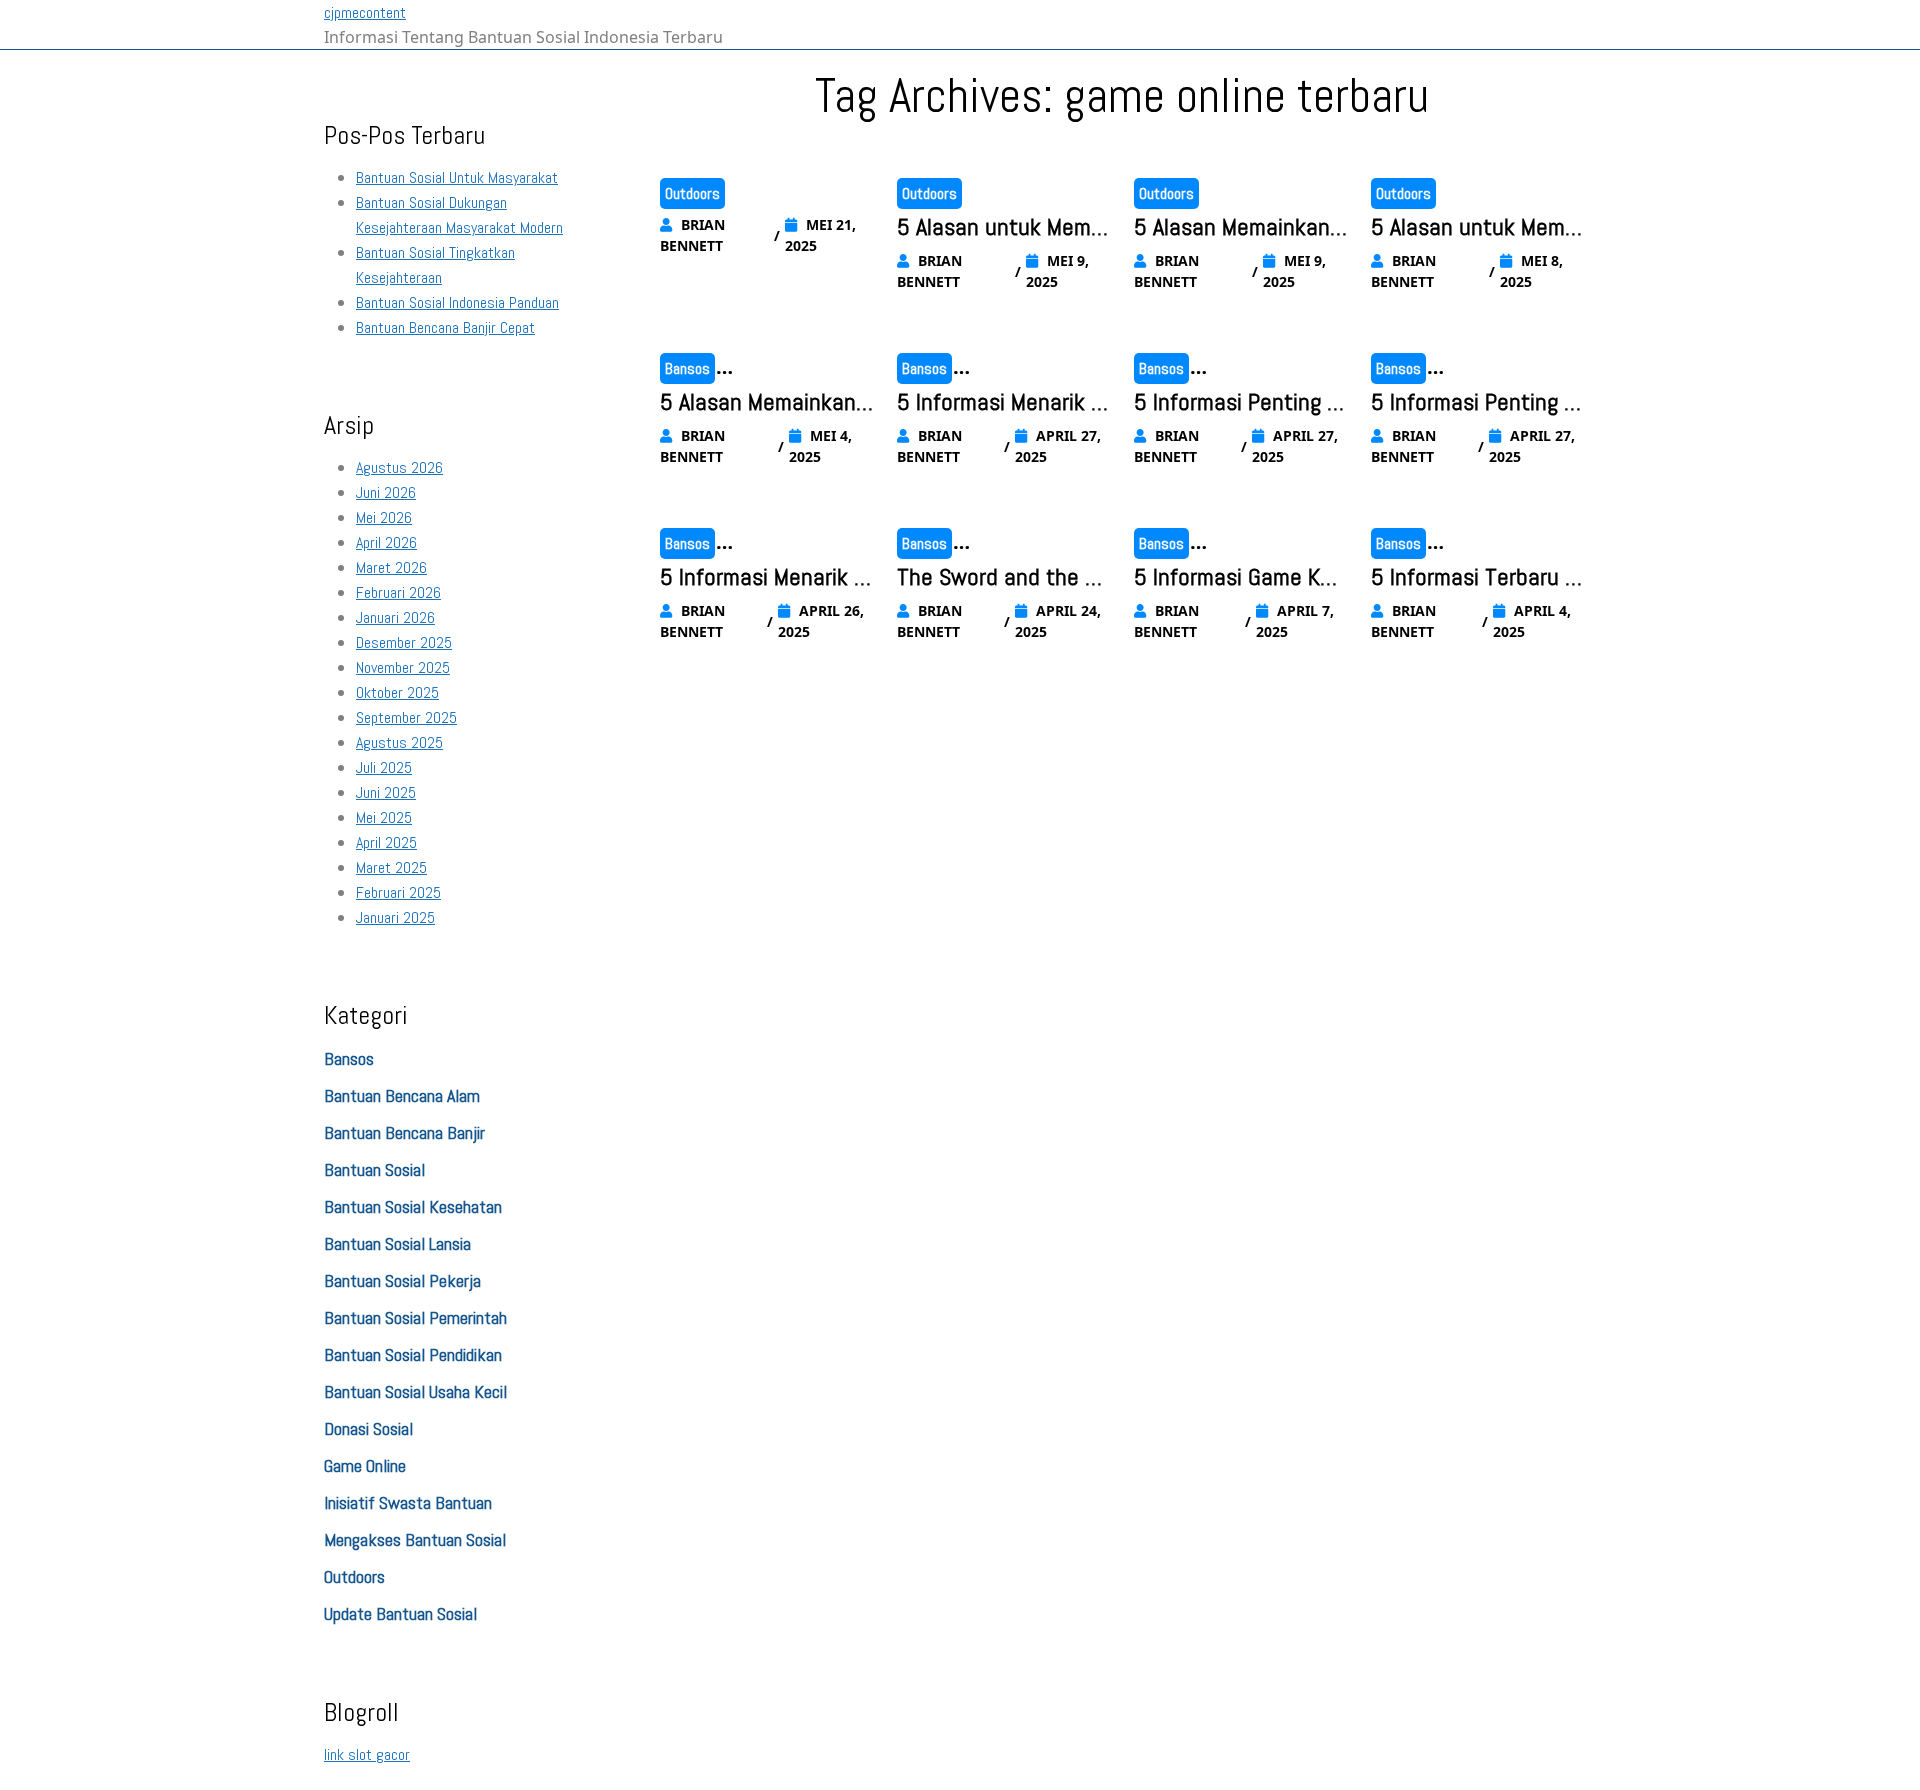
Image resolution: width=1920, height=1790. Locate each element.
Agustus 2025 (399, 742)
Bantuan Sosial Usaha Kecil (415, 1391)
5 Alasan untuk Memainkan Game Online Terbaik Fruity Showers (1476, 228)
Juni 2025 (386, 792)
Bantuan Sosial (374, 1169)
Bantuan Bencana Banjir (404, 1132)
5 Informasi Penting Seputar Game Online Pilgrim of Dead (1477, 403)
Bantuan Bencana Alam (402, 1095)
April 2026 (386, 542)
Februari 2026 (398, 592)
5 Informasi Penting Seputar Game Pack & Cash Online (1236, 403)
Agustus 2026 (399, 467)
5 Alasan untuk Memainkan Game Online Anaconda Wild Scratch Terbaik (1003, 228)
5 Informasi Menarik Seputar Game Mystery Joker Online (1000, 403)
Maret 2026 (391, 567)
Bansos (349, 1058)
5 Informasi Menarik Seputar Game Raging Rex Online (766, 578)
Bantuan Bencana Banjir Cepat (445, 327)
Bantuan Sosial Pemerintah (415, 1317)
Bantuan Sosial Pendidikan (413, 1354)
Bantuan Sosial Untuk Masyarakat (457, 177)
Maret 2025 (391, 867)
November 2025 (403, 667)
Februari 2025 (398, 892)
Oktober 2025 (397, 692)
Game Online (365, 1465)
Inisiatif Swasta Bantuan (408, 1502)
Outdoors (354, 1576)
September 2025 (406, 717)
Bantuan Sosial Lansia (397, 1243)
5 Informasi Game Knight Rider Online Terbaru (1240, 578)
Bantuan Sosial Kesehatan (413, 1206)
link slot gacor (367, 1754)
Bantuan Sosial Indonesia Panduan (457, 302)
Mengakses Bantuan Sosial (415, 1539)
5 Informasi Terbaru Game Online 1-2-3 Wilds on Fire (1475, 578)
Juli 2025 (384, 767)
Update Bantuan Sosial (400, 1613)
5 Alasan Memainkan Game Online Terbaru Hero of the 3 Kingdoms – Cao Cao (759, 403)
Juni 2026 (386, 492)
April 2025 (386, 842)
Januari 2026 (395, 617)
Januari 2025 (395, 917)
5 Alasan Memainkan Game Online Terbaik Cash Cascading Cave (1237, 228)
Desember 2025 (404, 642)
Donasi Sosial (368, 1428)
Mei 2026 (384, 517)
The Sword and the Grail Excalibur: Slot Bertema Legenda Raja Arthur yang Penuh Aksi (1002, 578)
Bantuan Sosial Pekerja (402, 1280)
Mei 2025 (384, 817)
